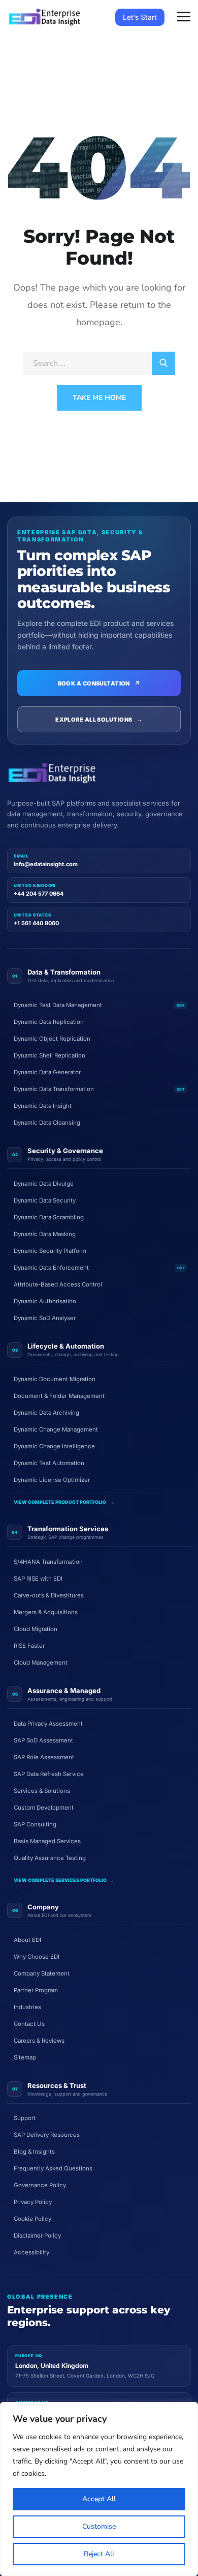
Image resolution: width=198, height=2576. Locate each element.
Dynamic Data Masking (45, 1234)
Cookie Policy (32, 2219)
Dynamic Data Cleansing (47, 1123)
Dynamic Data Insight (43, 1106)
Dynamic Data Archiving (46, 1413)
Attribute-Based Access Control (58, 1284)
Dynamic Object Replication (52, 1039)
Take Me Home (99, 398)
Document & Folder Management (59, 1396)
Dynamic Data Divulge (44, 1184)
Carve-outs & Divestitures (49, 1595)
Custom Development (44, 1808)
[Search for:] (99, 363)
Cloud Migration (36, 1629)
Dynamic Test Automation (49, 1463)
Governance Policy (40, 2185)
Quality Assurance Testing (50, 1858)
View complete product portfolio (64, 1502)
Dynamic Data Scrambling (49, 1217)
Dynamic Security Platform (50, 1251)
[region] (99, 2489)
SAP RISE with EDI (38, 1579)
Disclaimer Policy (37, 2236)
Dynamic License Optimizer (52, 1480)
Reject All (99, 2554)
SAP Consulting (35, 1824)
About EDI (27, 1940)
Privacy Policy (33, 2202)
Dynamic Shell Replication (49, 1055)
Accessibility (31, 2252)
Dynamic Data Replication (49, 1022)
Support (25, 2118)
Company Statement (42, 1973)
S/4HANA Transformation (48, 1562)
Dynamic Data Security (45, 1200)
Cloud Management (41, 1663)
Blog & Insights (34, 2152)
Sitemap (25, 2057)
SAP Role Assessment (44, 1757)
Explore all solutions (99, 720)
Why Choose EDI (37, 1957)
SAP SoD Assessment (43, 1740)
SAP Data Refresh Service (49, 1774)
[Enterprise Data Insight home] (52, 773)
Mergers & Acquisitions (46, 1612)
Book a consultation (99, 683)
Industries (27, 2007)
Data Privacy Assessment (48, 1724)
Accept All (99, 2499)
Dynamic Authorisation (45, 1301)
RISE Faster (29, 1646)
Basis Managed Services (47, 1841)
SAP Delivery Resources (47, 2135)
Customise (99, 2526)
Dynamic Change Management (56, 1429)
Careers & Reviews (39, 2041)
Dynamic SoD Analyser (45, 1318)
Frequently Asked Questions (53, 2168)
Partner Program (36, 1990)
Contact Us (29, 2024)
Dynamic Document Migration (55, 1379)
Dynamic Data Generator (47, 1072)
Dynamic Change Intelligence (54, 1446)
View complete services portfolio (64, 1880)
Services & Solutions (42, 1791)
